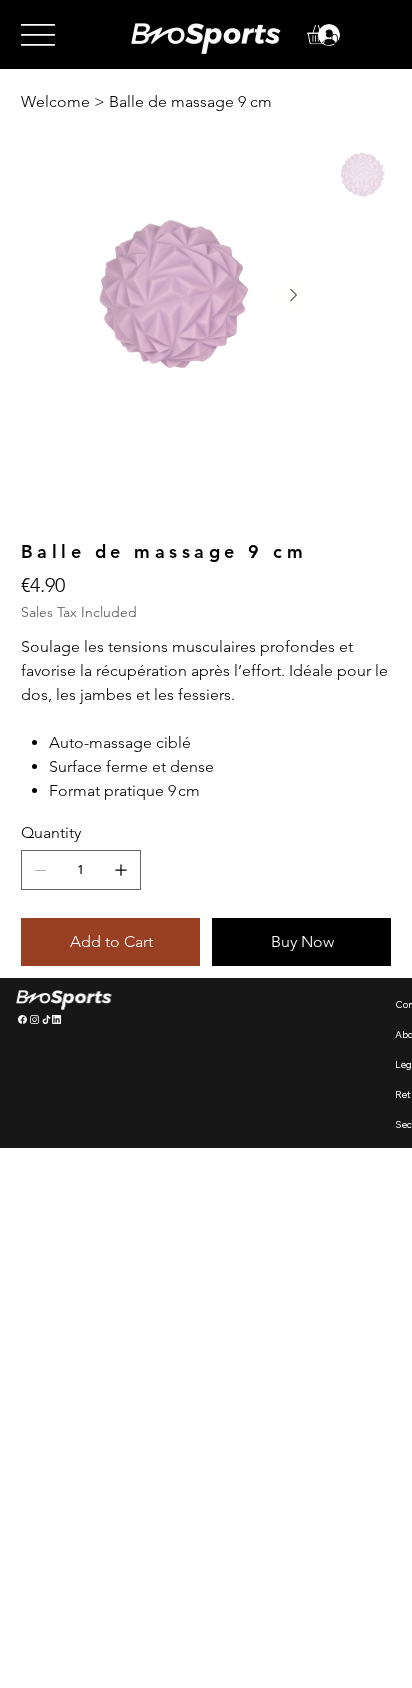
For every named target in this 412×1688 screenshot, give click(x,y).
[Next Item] (294, 296)
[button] (328, 34)
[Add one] (121, 870)
